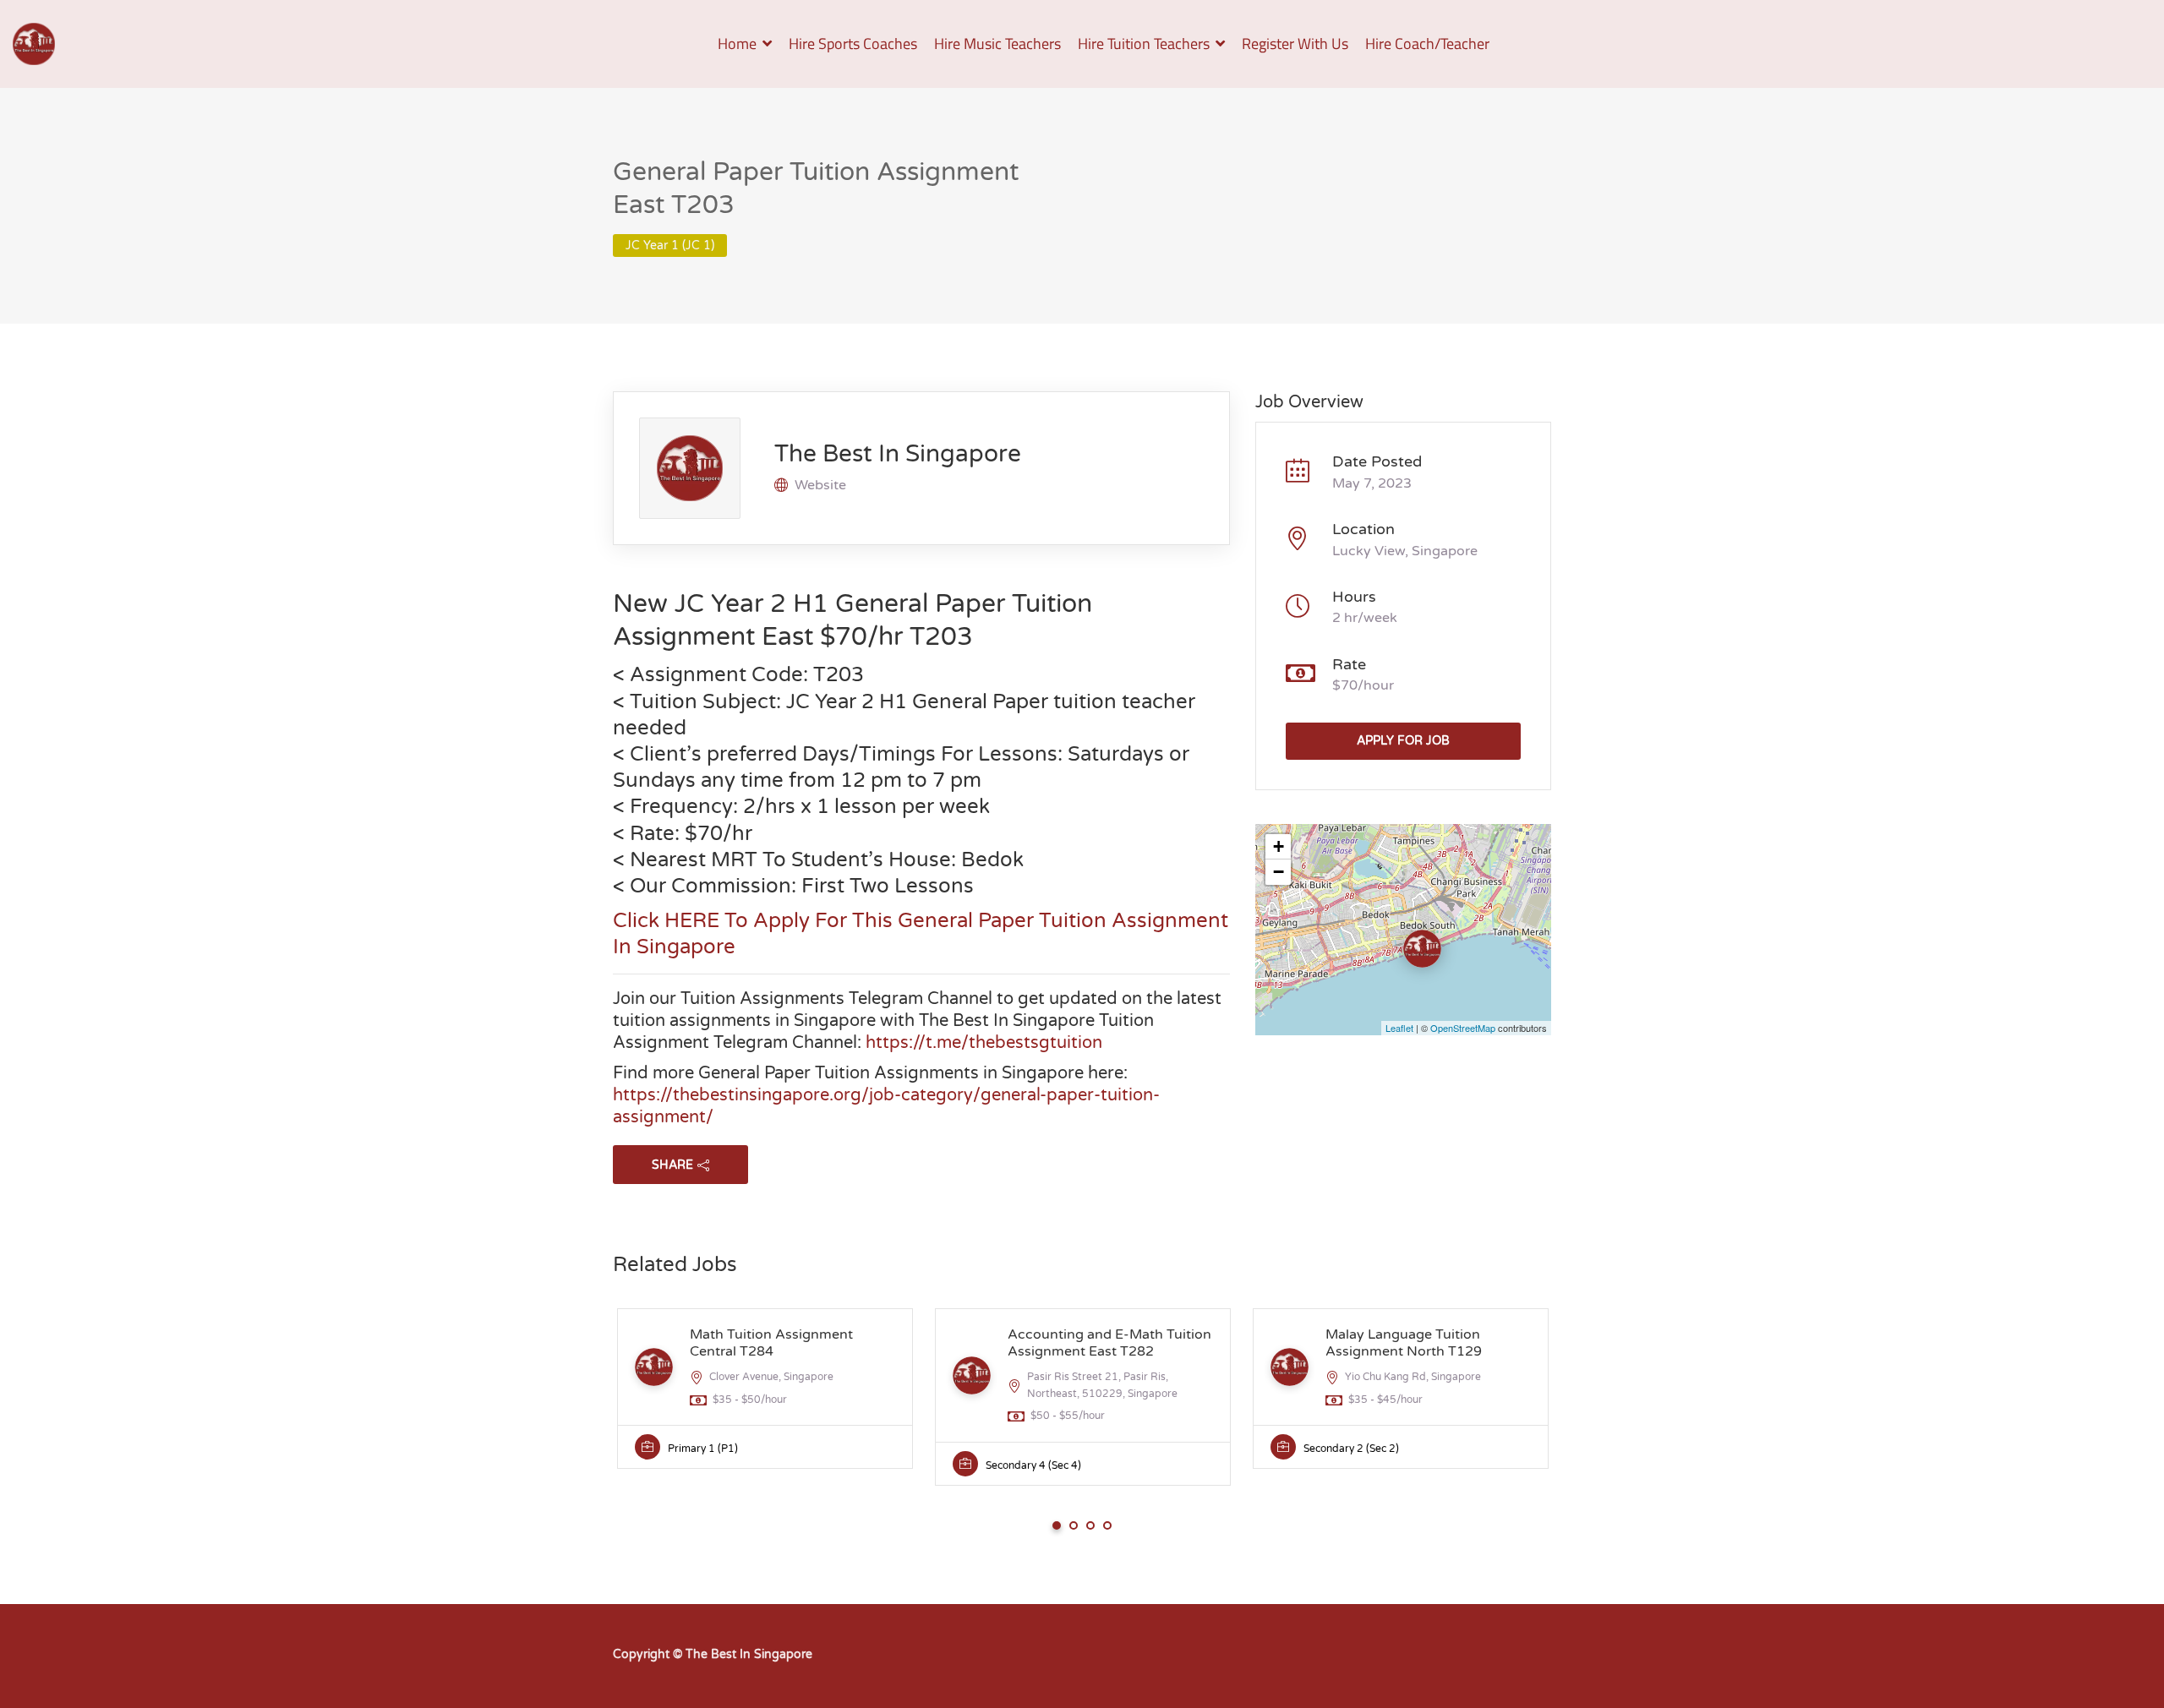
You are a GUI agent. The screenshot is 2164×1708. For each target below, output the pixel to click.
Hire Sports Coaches (853, 44)
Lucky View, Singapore (1405, 551)
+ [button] (1279, 846)
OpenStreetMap (1463, 1028)
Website (820, 485)
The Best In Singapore (898, 454)
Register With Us (1295, 44)
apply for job (1403, 741)
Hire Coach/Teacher (1427, 44)
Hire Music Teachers (997, 44)
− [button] (1279, 872)
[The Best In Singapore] (34, 44)
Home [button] (737, 44)
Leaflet (1399, 1028)
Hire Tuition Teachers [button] (1144, 44)
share (672, 1165)
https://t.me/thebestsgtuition (984, 1043)
